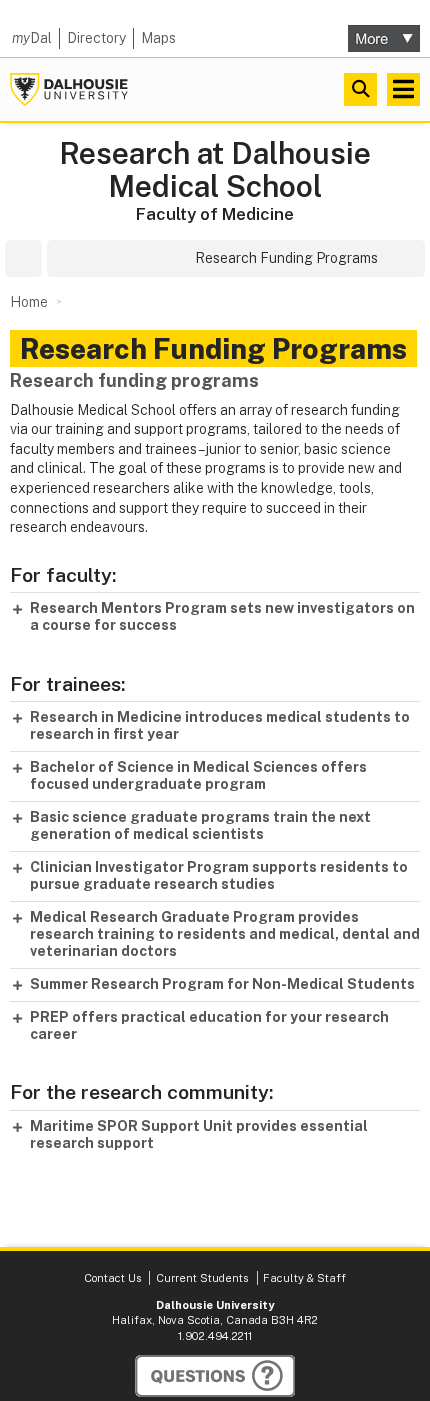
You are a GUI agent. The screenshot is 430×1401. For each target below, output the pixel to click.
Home (29, 302)
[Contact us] (215, 1376)
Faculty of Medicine (215, 214)
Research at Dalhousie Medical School (215, 170)
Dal (32, 38)
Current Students (202, 1278)
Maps (158, 38)
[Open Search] (360, 89)
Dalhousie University (69, 89)
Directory (96, 38)
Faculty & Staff (304, 1278)
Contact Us (112, 1278)
